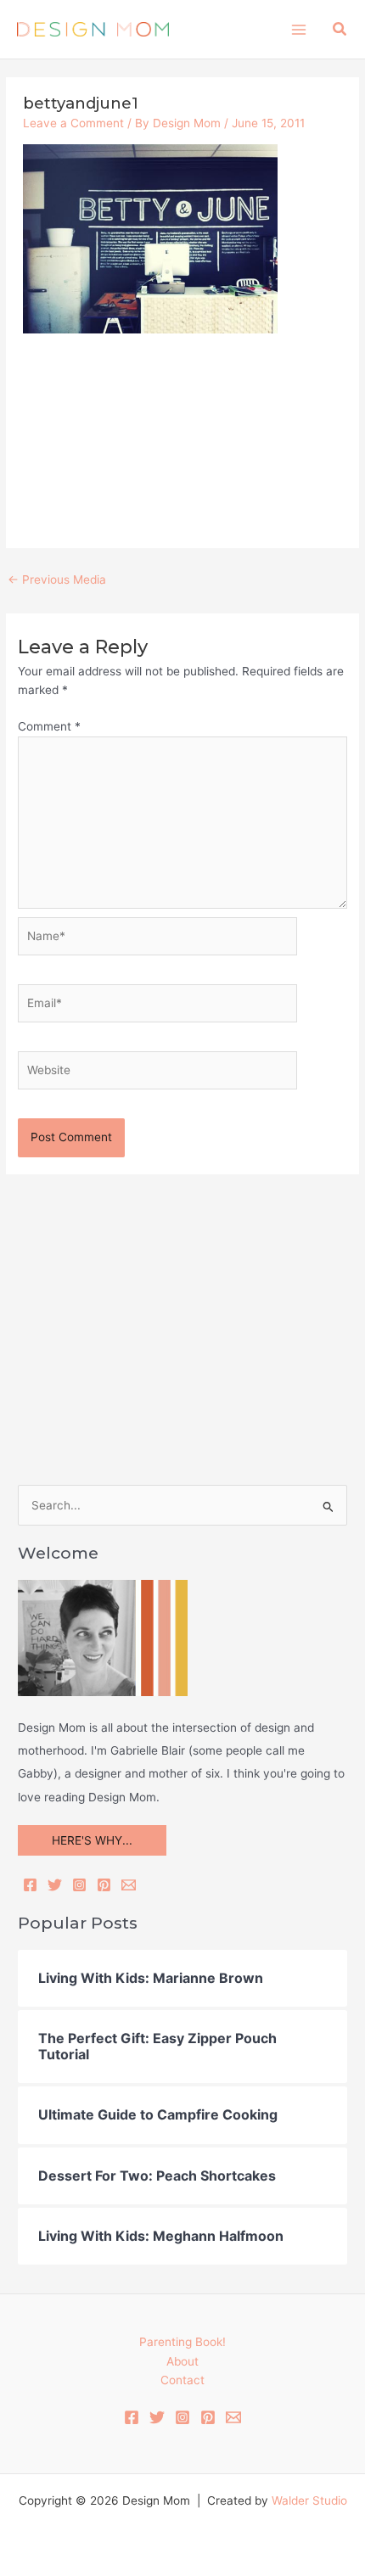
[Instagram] (79, 1885)
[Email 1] (233, 2417)
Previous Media (57, 580)
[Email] (129, 1885)
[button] (340, 29)
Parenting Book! (182, 2342)
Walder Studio (309, 2500)
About (182, 2361)
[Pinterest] (104, 1885)
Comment (49, 726)
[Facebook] (30, 1885)
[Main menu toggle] (298, 29)
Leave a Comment (73, 123)
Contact (182, 2380)
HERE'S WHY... (92, 1840)
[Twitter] (55, 1885)
